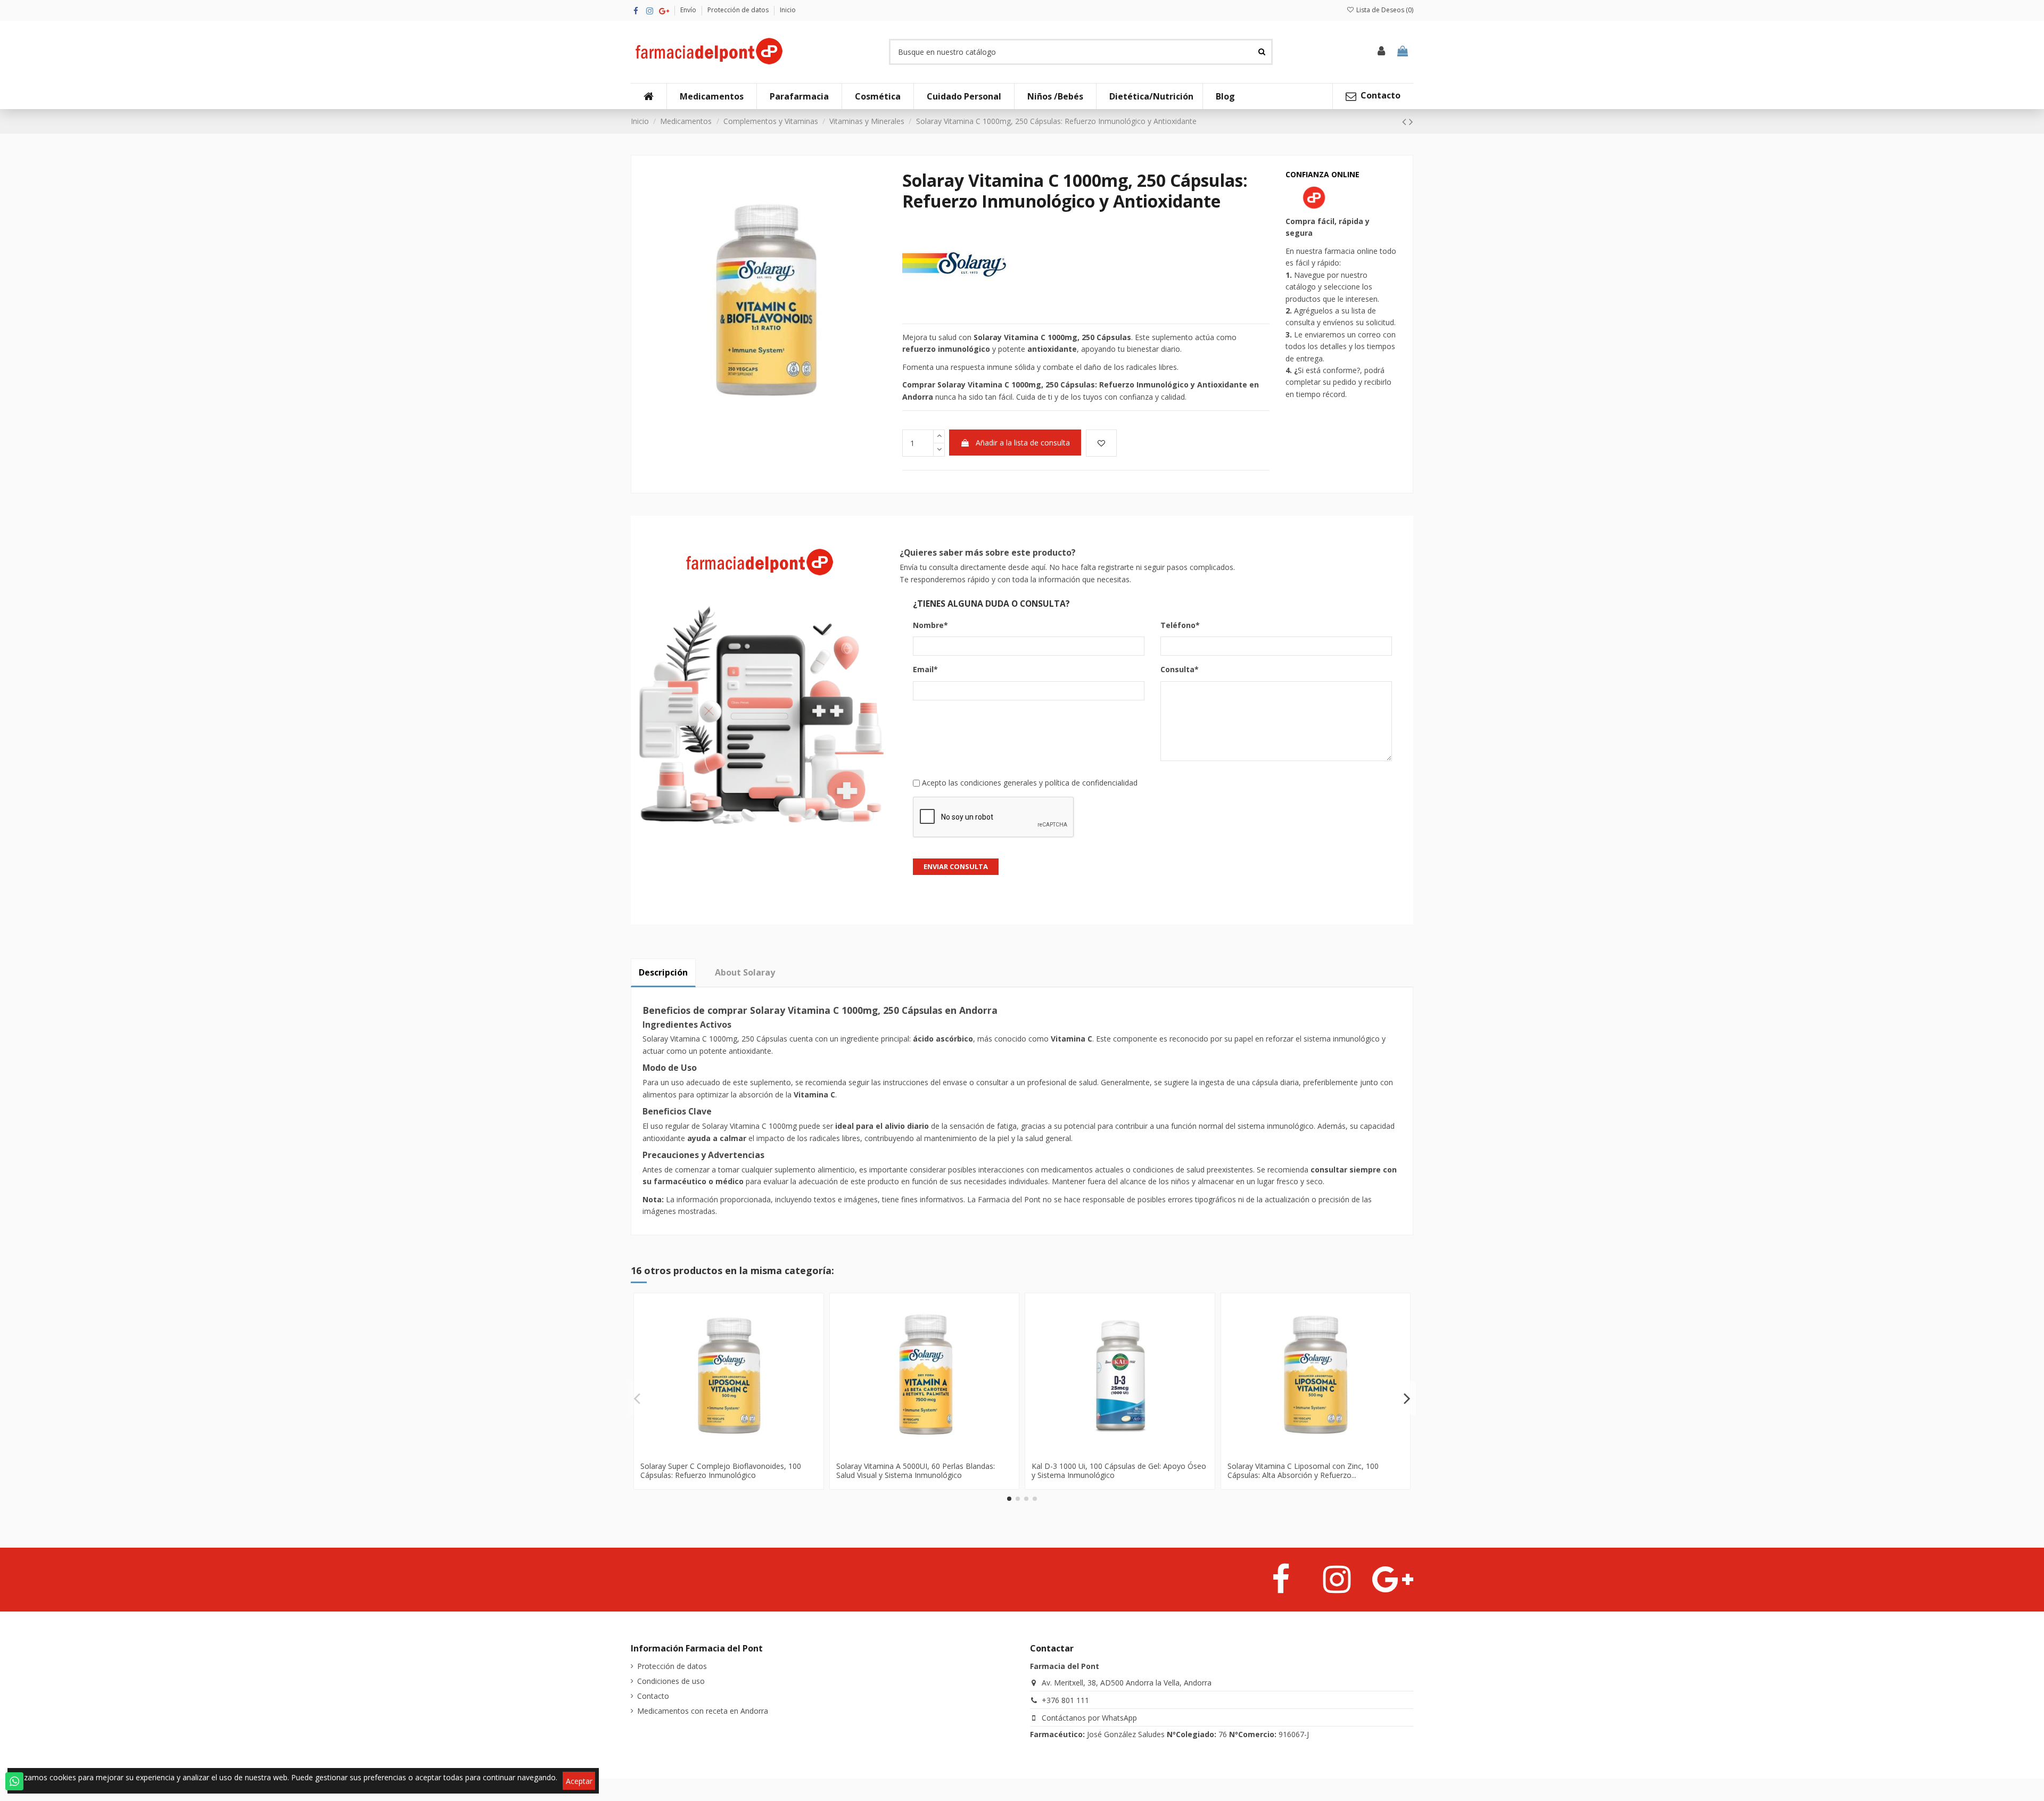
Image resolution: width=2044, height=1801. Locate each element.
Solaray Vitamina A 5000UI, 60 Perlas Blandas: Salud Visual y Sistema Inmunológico (916, 1470)
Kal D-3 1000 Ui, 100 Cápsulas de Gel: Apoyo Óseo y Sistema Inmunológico (1119, 1470)
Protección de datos (739, 10)
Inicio (788, 10)
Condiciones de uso (671, 1681)
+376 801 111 (1065, 1700)
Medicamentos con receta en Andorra (703, 1711)
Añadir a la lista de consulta (1023, 443)
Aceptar (579, 1781)
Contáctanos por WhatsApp (1089, 1718)
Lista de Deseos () (1384, 10)
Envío (689, 10)
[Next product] (1411, 121)
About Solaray (745, 972)
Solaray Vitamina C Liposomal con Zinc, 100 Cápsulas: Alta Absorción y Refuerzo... (1303, 1470)
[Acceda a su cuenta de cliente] (1382, 52)
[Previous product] (1406, 121)
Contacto (653, 1696)
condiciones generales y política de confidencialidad (1049, 783)
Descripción (663, 972)
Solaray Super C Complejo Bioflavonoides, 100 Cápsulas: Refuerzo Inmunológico (721, 1470)
